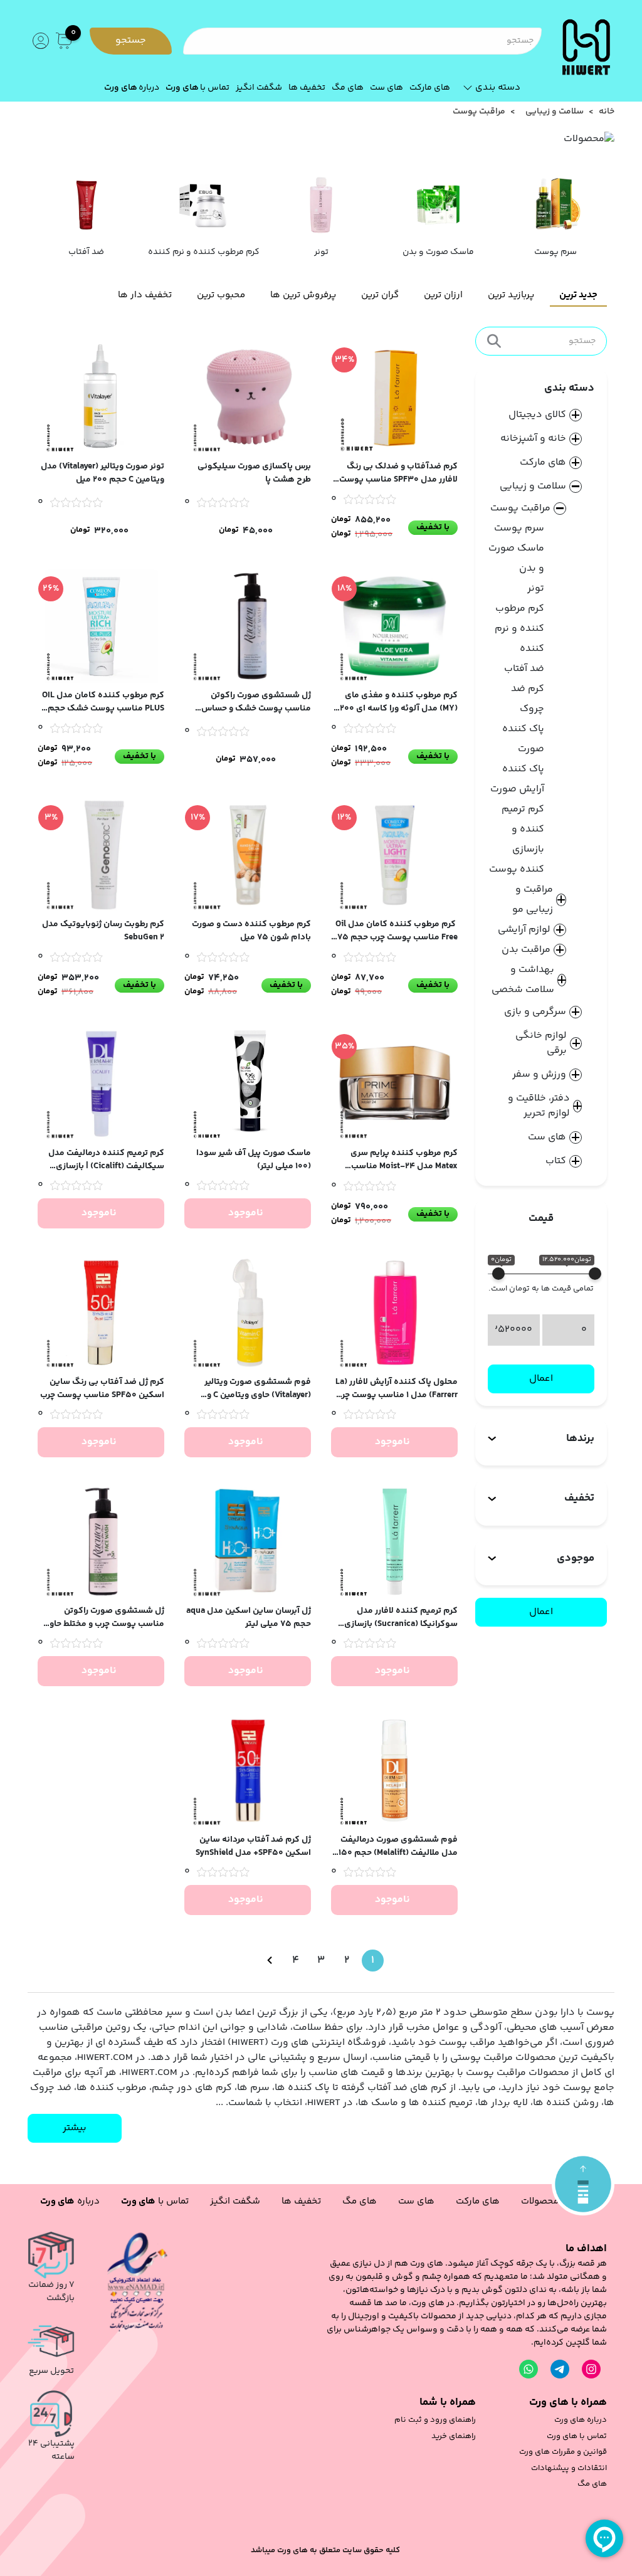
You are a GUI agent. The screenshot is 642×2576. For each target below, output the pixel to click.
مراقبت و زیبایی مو (533, 900)
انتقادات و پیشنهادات (569, 2468)
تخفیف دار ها (145, 295)
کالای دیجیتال (537, 415)
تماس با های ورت (577, 2436)
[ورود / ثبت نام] (39, 41)
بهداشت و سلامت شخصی (523, 980)
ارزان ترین (443, 295)
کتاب (556, 1161)
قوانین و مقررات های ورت (563, 2452)
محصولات (540, 2201)
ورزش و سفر (539, 1075)
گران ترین (380, 295)
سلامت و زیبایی (555, 112)
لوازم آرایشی (524, 930)
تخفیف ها (307, 88)
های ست (387, 88)
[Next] (270, 1961)
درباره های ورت (581, 2420)
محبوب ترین (221, 295)
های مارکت (430, 88)
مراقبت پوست (520, 508)
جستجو (131, 40)
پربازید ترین (511, 295)
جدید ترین (578, 295)
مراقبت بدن (526, 950)
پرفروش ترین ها (303, 295)
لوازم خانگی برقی (541, 1043)
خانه (607, 112)
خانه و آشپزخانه (533, 439)
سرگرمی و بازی (535, 1012)
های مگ (348, 88)
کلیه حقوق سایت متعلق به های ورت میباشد (325, 2551)
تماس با (197, 88)
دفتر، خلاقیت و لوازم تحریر (539, 1106)
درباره (132, 88)
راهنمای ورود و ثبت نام (435, 2420)
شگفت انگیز (259, 88)
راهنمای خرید (454, 2436)
